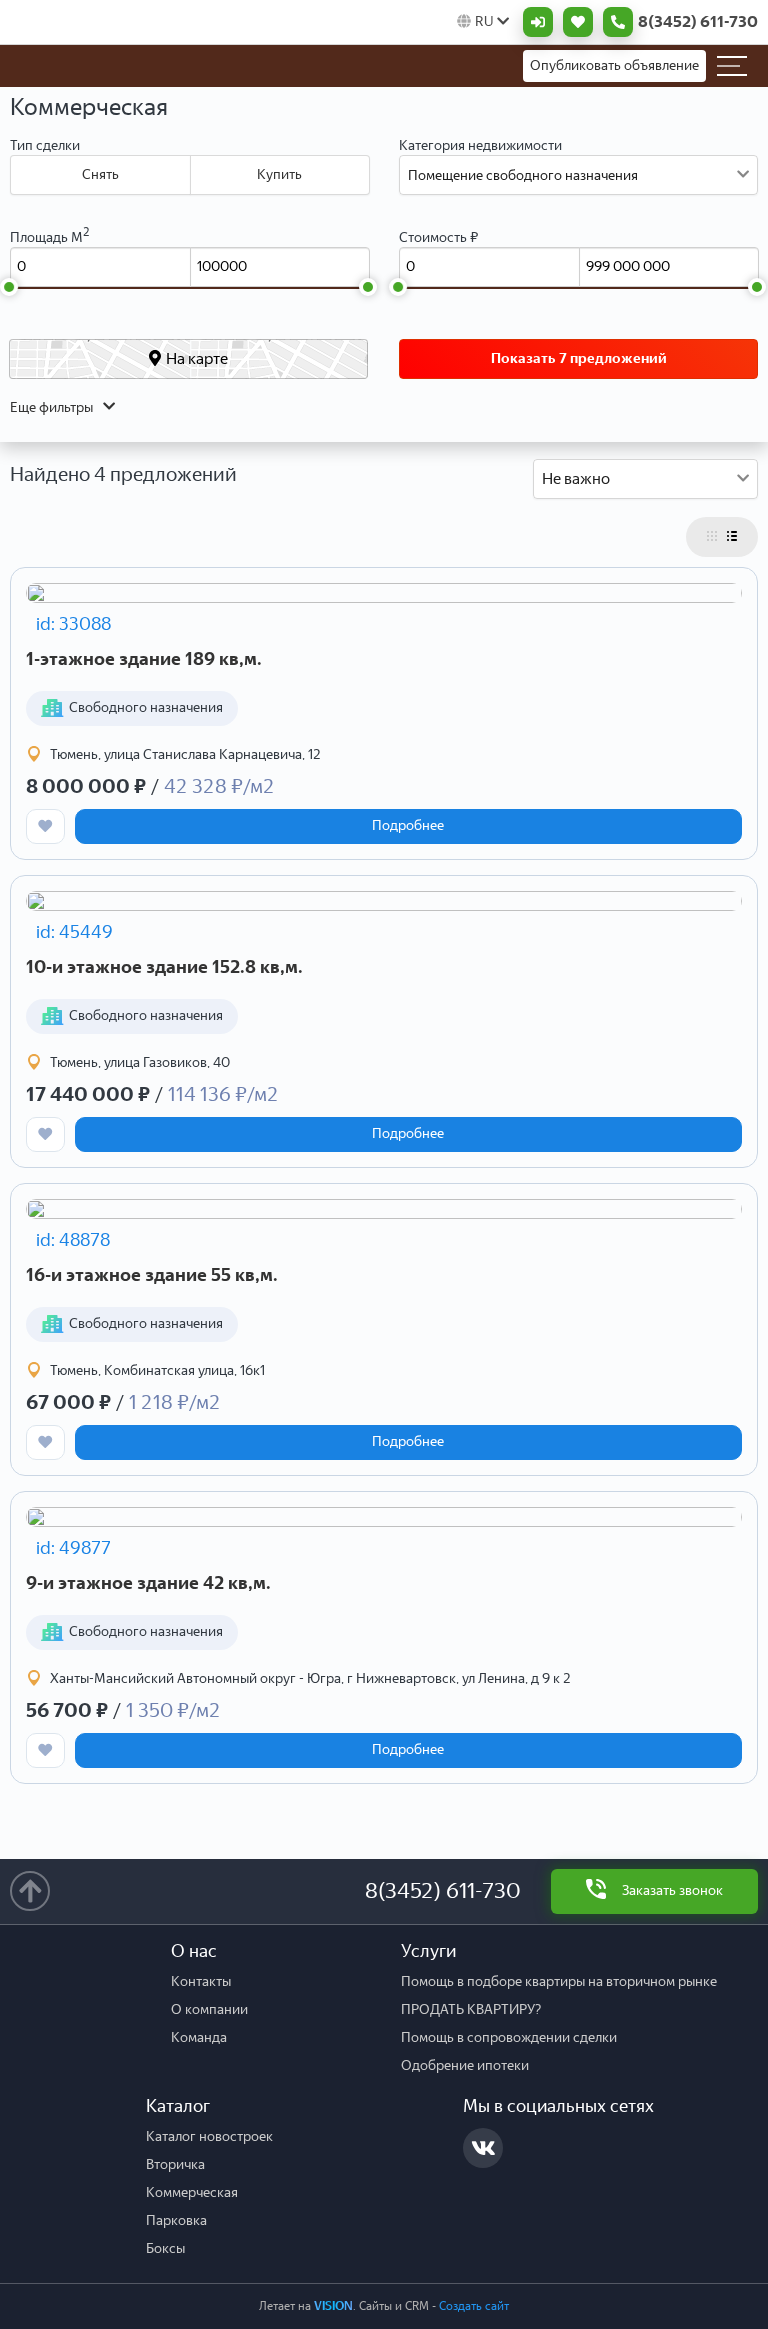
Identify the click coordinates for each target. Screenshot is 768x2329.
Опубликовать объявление (614, 65)
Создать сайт (474, 2306)
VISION (333, 2306)
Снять (100, 174)
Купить (279, 174)
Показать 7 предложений (579, 358)
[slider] (9, 287)
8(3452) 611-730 (443, 1890)
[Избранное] (573, 22)
